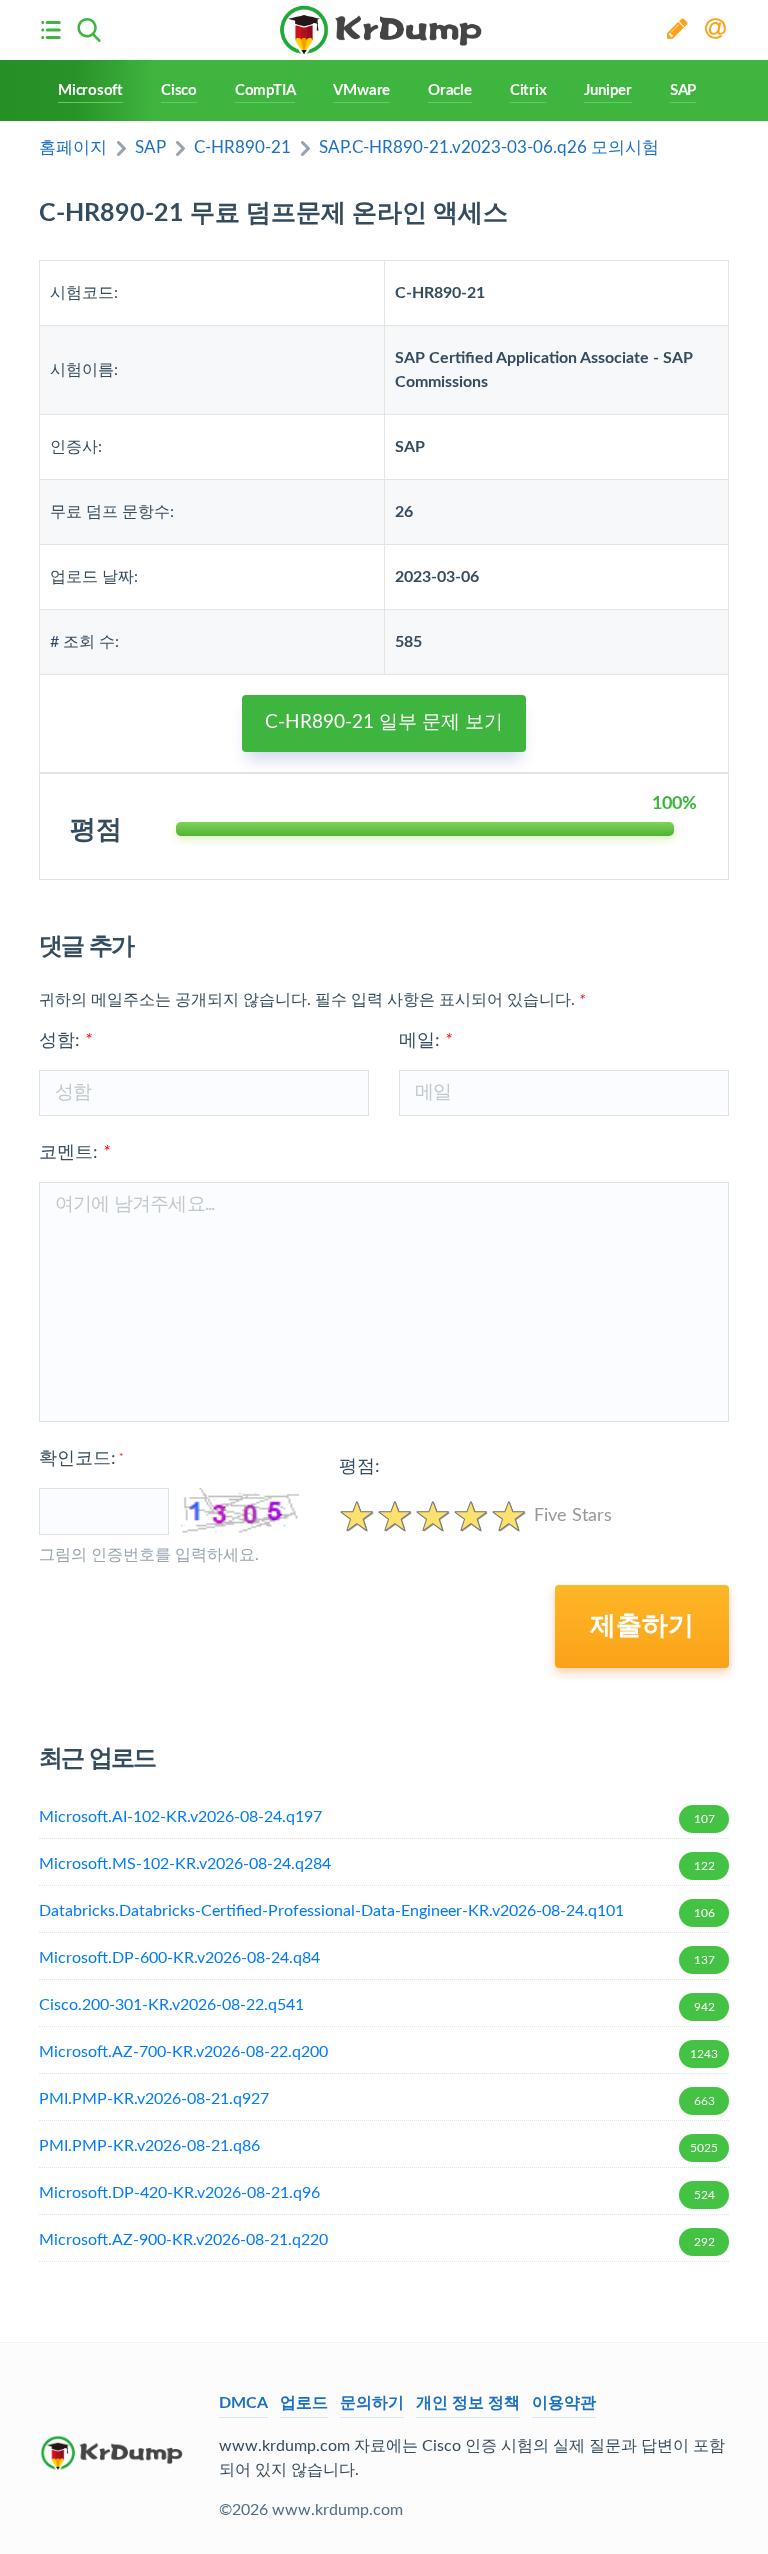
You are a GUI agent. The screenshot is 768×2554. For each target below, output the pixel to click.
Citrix (528, 90)
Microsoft (90, 90)
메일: (425, 1041)
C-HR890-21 (242, 147)
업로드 (304, 2403)
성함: (65, 1041)
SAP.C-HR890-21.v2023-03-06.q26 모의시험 (489, 147)
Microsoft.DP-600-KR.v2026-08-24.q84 (377, 1958)
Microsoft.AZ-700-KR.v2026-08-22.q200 (378, 2052)
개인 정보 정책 (468, 2403)
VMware (361, 90)
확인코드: (81, 1459)
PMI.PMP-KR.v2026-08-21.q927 (377, 2099)
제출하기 (642, 1626)
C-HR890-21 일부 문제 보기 (384, 722)
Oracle (450, 90)
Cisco (179, 90)
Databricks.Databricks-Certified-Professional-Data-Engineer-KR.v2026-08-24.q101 (377, 1911)
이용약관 (564, 2403)
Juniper (607, 90)
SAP (683, 90)
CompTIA (265, 90)
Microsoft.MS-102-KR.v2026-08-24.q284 (377, 1864)
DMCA (243, 2403)
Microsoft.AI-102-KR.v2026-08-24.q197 (377, 1817)
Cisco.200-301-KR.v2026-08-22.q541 (377, 2005)
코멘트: (74, 1153)
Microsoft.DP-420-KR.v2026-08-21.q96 (377, 2193)
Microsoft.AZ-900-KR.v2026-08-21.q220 (377, 2240)
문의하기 (372, 2403)
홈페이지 (73, 147)
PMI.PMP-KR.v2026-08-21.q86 (378, 2146)
